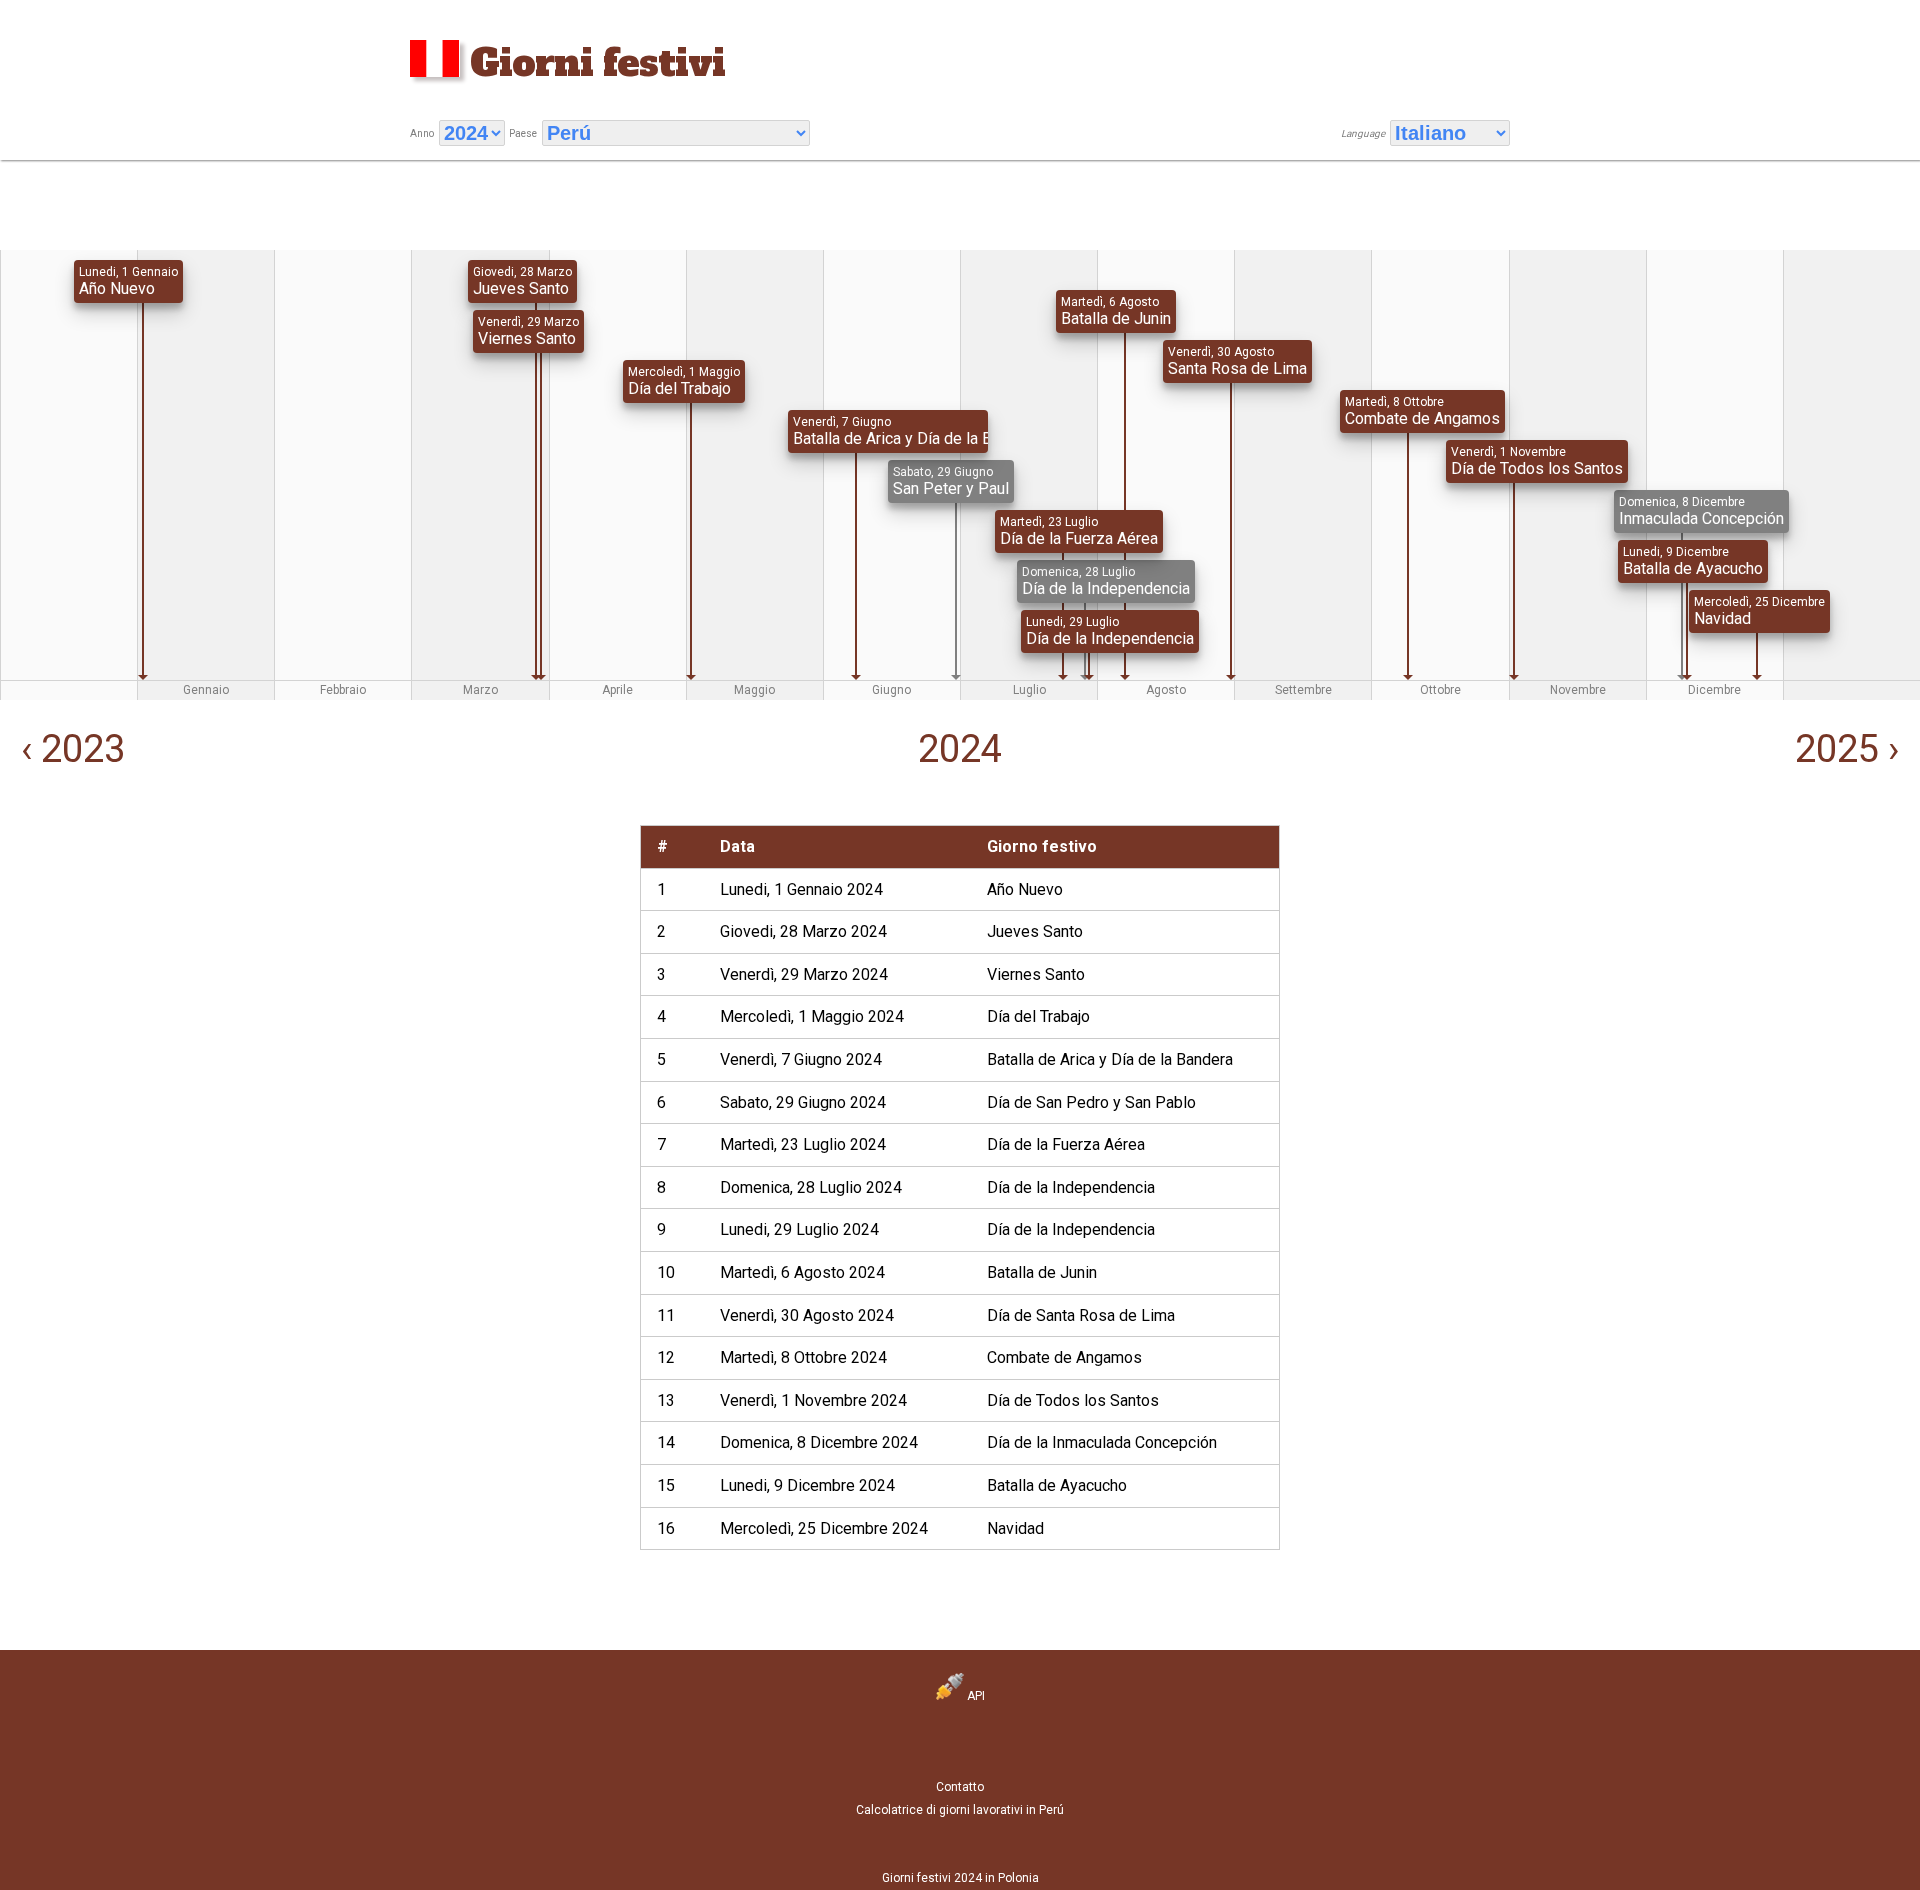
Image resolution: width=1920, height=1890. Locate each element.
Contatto (960, 1787)
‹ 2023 (68, 749)
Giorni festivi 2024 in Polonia (960, 1878)
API (974, 1696)
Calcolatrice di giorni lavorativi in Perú (960, 1810)
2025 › (1851, 749)
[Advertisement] (320, 965)
